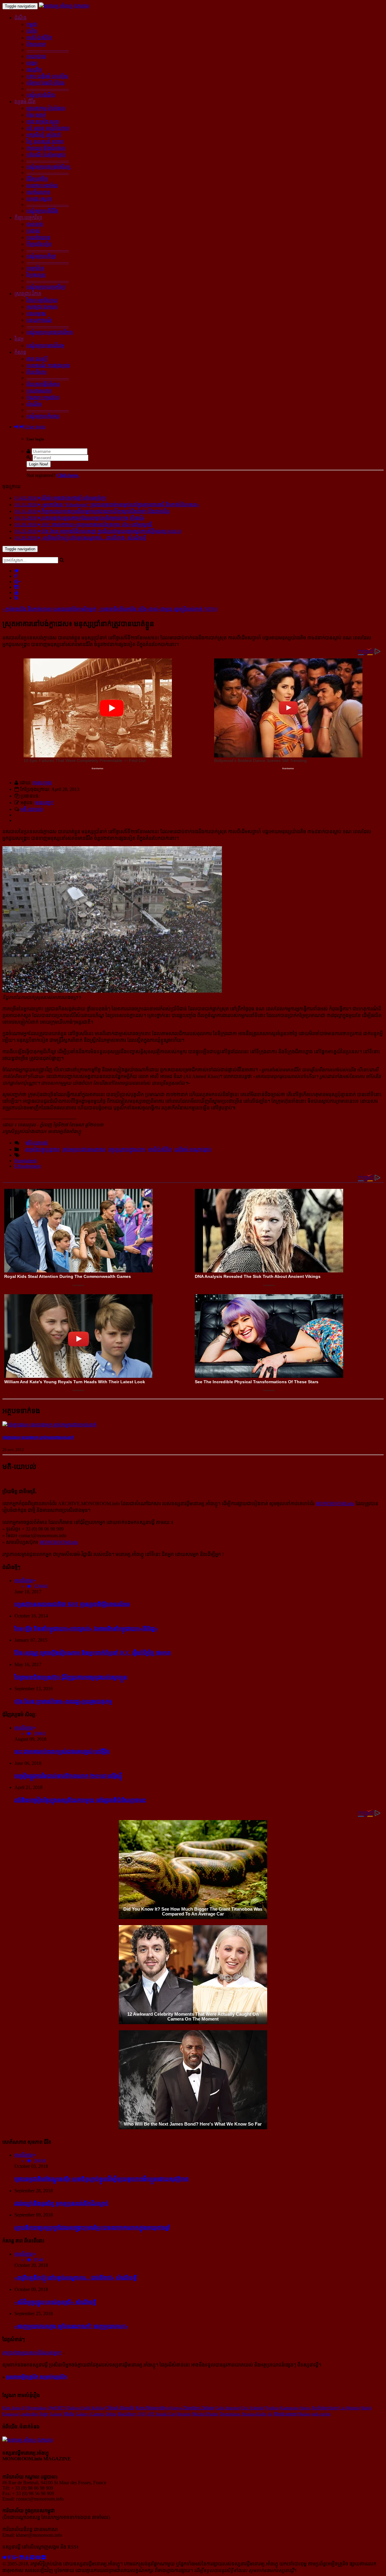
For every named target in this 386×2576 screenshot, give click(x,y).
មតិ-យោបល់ (32, 809)
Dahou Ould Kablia (85, 2408)
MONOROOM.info (335, 1504)
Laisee (56, 2414)
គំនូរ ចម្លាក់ (36, 115)
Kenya (176, 2408)
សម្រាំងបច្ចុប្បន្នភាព (42, 1149)
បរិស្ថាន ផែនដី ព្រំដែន (46, 83)
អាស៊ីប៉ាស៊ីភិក (160, 1149)
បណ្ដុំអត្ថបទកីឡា (41, 256)
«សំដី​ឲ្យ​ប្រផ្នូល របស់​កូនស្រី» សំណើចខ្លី (55, 2302)
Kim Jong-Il (14, 2408)
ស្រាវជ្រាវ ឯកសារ (42, 307)
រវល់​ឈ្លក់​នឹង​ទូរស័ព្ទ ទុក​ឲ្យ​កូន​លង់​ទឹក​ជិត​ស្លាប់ (62, 2203)
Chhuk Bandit (120, 2408)
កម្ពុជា (32, 24)
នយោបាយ (36, 56)
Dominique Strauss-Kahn (243, 2414)
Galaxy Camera (90, 2414)
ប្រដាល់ (33, 231)
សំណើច (34, 404)
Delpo (111, 2414)
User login (35, 427)
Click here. (68, 475)
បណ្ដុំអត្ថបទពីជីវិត (42, 211)
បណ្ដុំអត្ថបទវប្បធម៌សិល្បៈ (49, 167)
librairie (184, 2414)
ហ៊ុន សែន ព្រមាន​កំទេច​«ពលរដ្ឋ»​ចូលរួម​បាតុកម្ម (63, 1701)
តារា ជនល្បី (37, 359)
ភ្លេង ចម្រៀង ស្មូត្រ (43, 122)
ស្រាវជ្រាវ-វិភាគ (28, 294)
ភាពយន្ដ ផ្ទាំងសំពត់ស (46, 148)
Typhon (272, 2408)
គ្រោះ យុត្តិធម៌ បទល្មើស (47, 76)
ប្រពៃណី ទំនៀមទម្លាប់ (46, 155)
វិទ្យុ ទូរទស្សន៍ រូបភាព (45, 141)
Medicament (286, 2414)
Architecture (324, 2408)
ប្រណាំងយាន (38, 237)
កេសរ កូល (42, 783)
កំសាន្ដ (20, 352)
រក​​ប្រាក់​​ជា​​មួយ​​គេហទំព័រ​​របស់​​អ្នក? (32, 2353)
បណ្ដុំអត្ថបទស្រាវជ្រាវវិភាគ (50, 332)
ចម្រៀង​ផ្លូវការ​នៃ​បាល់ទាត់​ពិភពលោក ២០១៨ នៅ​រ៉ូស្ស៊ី (68, 1776)
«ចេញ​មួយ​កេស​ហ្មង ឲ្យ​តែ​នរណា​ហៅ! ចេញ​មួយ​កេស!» (71, 2326)
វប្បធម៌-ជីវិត (25, 102)
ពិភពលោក (36, 44)
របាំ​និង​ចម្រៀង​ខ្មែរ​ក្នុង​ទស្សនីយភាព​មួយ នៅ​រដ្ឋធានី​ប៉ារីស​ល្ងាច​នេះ (80, 1800)
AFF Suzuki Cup (161, 2414)
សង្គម (32, 63)
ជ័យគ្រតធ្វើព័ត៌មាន (43, 384)
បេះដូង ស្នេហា (39, 199)
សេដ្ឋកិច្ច (34, 70)
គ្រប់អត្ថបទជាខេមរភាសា (84, 1149)
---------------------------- (48, 50)
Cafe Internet (228, 2408)
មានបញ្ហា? (44, 803)
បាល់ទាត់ (35, 224)
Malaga (305, 2414)
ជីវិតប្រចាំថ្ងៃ (37, 179)
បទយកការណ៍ (39, 320)
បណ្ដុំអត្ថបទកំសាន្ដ (43, 416)
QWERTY (57, 2408)
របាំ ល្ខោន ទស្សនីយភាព (48, 128)
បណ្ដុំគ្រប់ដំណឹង (41, 95)
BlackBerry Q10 (131, 2414)
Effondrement (28, 1166)
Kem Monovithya (153, 2408)
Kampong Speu (295, 2408)
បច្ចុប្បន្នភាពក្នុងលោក (127, 1149)
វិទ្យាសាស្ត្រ (36, 275)
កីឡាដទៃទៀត (39, 244)
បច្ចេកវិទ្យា (35, 268)
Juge (44, 2414)
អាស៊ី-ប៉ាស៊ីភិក (39, 38)
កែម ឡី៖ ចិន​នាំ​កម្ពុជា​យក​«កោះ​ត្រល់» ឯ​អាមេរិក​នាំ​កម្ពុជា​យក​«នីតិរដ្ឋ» (86, 1629)
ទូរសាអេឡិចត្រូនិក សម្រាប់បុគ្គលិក (36, 2377)
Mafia (69, 2414)
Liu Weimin (349, 2408)
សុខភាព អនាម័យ (42, 186)
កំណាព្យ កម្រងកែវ (43, 397)
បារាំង (32, 31)
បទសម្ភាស (36, 314)
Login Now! (39, 464)
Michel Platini (205, 2414)
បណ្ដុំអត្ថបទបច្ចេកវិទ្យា (46, 287)
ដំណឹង (21, 18)
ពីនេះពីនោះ (37, 372)
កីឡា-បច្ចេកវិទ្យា (28, 218)
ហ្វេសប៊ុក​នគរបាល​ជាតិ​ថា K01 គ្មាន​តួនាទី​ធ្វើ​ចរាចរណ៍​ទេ (72, 1604)
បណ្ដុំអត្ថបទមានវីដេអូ (45, 346)
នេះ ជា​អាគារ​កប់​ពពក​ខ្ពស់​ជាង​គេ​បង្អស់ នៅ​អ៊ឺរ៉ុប (62, 1751)
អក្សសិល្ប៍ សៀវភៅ (44, 135)
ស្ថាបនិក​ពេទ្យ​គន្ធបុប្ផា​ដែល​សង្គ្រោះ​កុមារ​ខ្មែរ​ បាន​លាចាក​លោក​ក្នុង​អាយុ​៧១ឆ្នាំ (92, 2227)
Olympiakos (36, 2408)
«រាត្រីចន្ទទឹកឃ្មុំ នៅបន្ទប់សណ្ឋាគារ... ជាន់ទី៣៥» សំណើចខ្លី (76, 2278)
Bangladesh (26, 1161)
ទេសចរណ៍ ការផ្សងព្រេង (48, 365)
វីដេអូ (19, 339)
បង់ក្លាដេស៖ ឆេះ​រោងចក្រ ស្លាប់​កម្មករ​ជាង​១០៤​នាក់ (38, 1437)
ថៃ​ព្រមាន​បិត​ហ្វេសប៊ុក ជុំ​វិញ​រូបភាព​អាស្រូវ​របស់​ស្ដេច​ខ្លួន (71, 1677)
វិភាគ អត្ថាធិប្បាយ (42, 300)
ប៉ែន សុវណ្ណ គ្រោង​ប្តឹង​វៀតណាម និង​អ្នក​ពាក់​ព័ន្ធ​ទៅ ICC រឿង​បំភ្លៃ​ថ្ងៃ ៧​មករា (93, 1653)
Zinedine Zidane (198, 2408)
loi (270, 2414)
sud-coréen (321, 2414)
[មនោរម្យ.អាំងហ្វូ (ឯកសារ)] (64, 6)
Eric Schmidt (252, 2408)
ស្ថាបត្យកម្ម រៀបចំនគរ (46, 108)
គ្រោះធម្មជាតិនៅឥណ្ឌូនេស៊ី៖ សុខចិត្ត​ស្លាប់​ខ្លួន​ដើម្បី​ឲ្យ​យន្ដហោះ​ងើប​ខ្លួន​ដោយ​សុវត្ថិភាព (102, 2179)
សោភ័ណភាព (38, 192)
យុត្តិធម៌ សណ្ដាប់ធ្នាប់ (193, 1149)
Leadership (28, 2414)
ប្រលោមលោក (39, 391)
